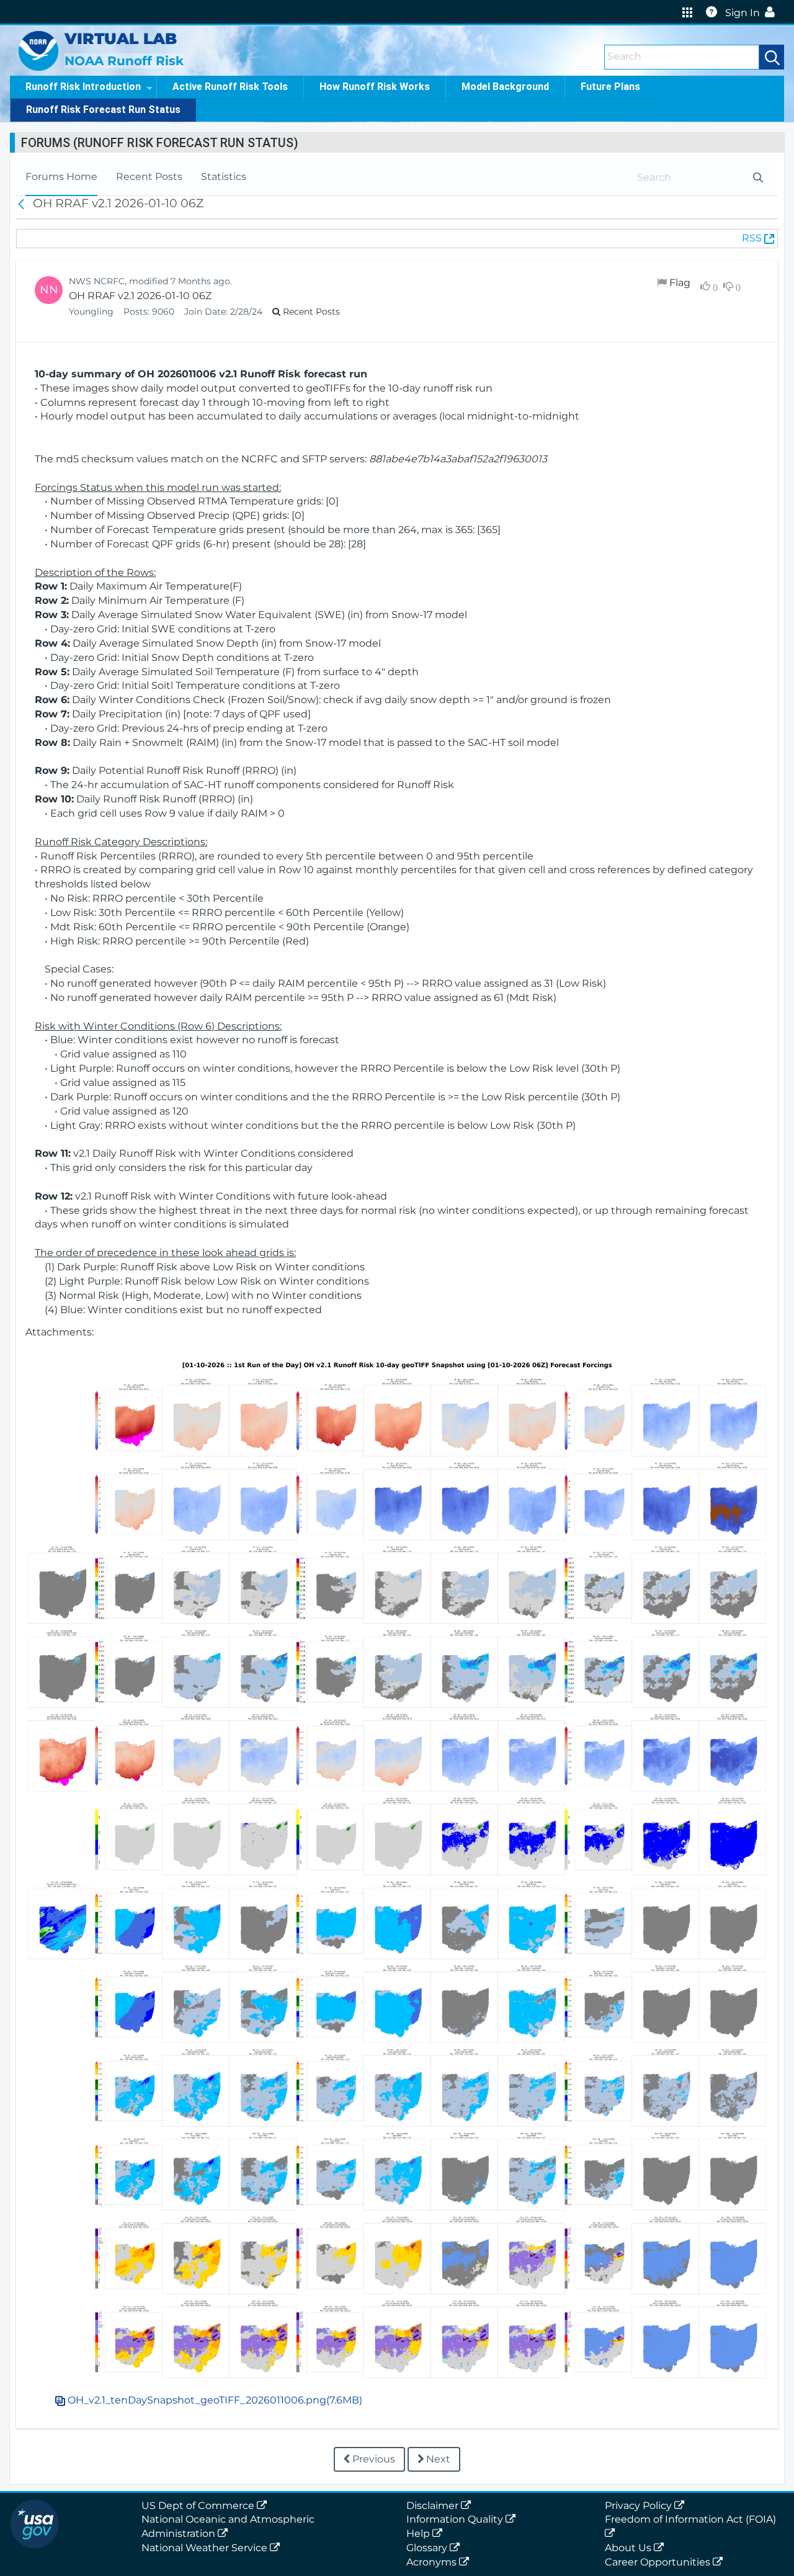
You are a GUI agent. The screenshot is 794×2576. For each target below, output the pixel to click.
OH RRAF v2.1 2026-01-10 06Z (140, 296)
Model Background (505, 87)
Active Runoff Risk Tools (230, 87)
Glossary (428, 2548)
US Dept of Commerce (199, 2506)
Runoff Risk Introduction (83, 87)
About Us (629, 2548)
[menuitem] (61, 177)
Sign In (743, 13)
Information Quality (456, 2519)
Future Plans (610, 87)
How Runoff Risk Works (375, 87)
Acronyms (433, 2562)
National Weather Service (206, 2548)
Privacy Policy (640, 2506)
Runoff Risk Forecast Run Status (103, 110)
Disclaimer (434, 2506)
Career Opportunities (659, 2562)
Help (419, 2533)
